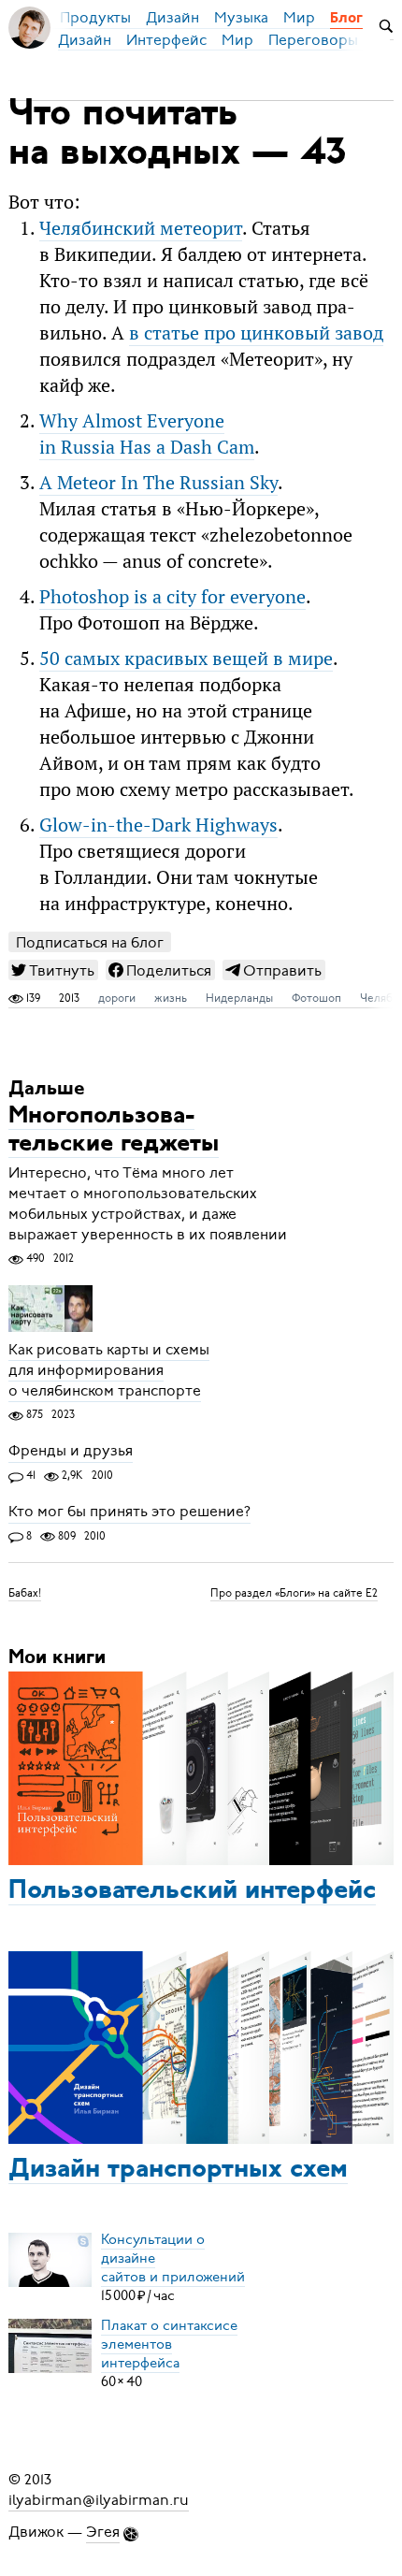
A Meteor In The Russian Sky (158, 483)
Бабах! (25, 1593)
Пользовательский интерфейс (192, 1891)
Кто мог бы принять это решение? (129, 1512)
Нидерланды (239, 998)
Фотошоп (316, 998)
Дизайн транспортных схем (178, 2170)
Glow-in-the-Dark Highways (158, 825)
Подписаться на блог (90, 942)
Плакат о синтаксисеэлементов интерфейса (169, 2344)
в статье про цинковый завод (256, 333)
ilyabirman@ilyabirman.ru (99, 2500)
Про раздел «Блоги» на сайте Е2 (294, 1593)
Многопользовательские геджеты (114, 1130)
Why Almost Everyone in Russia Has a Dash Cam (147, 434)
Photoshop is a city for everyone (172, 597)
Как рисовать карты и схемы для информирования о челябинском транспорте (109, 1370)
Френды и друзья (71, 1452)
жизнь (171, 998)
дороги (117, 998)
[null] (53, 970)
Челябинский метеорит (141, 228)
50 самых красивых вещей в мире (186, 658)
